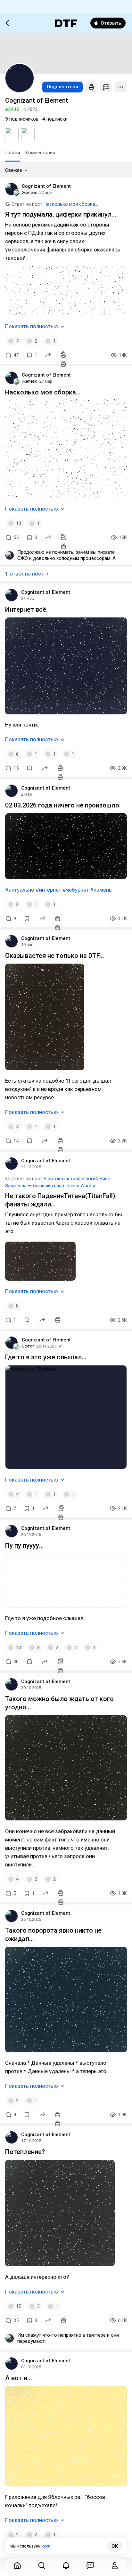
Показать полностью (32, 326)
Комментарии (40, 153)
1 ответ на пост (24, 574)
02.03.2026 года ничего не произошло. (63, 805)
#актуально (20, 890)
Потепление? (25, 2152)
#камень (101, 890)
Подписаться (62, 87)
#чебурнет (76, 890)
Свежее (14, 170)
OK (115, 2546)
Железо (30, 192)
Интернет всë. (26, 609)
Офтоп (28, 1346)
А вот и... (19, 2378)
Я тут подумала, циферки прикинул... (61, 214)
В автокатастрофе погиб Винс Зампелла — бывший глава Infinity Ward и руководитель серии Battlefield (58, 1186)
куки (46, 2546)
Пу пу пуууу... (25, 1546)
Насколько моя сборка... (71, 204)
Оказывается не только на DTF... (55, 956)
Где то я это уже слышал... (46, 1357)
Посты (12, 153)
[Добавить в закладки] (29, 768)
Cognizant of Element (46, 186)
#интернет (48, 890)
